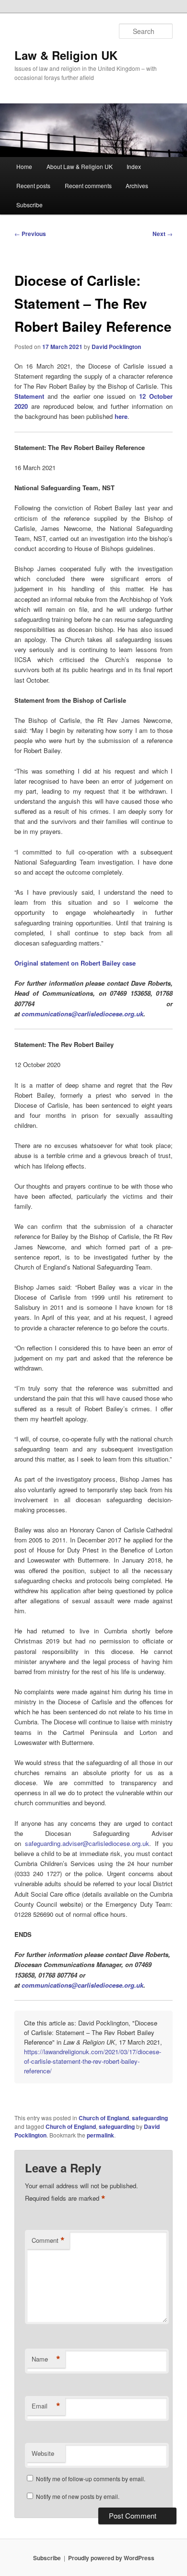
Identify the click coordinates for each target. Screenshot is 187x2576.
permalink (100, 2135)
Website (43, 2453)
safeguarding (150, 2118)
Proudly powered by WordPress (111, 2558)
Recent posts (33, 186)
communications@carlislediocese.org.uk (82, 1985)
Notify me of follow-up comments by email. (91, 2479)
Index (134, 166)
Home (24, 166)
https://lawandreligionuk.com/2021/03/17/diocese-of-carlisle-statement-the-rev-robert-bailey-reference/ (93, 2061)
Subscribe (29, 205)
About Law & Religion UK (80, 166)
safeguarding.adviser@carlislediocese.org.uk (87, 1843)
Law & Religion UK (66, 55)
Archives (137, 186)
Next (163, 234)
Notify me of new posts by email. (78, 2496)
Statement (29, 396)
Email (46, 2406)
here (121, 416)
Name (46, 2359)
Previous (30, 234)
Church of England (104, 2118)
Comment (48, 2240)
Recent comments (88, 186)
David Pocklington (116, 347)
